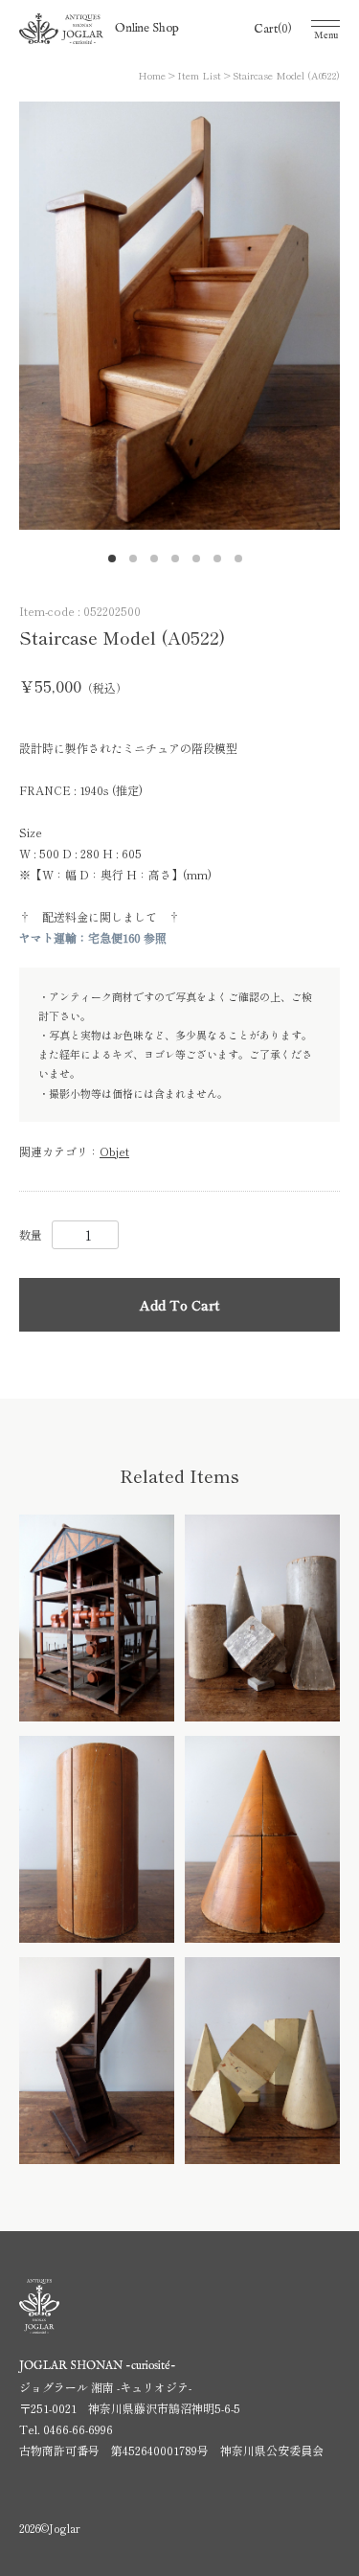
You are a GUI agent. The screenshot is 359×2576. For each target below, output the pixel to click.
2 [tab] (138, 563)
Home (152, 75)
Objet (114, 1151)
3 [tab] (159, 563)
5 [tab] (201, 563)
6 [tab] (222, 563)
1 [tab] (117, 563)
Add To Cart (179, 1305)
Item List (199, 75)
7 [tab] (243, 563)
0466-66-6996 (78, 2429)
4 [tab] (180, 563)
